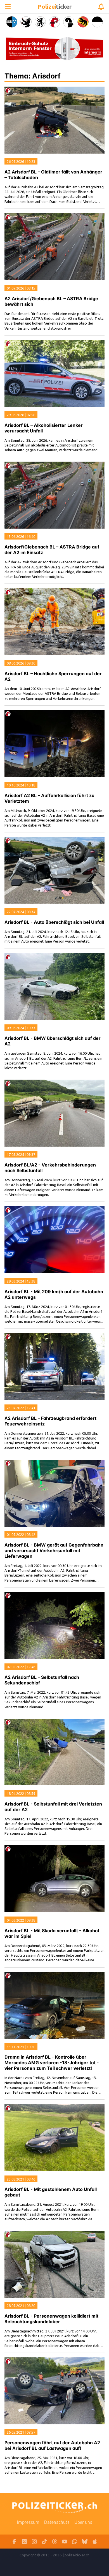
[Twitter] (24, 2542)
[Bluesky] (85, 2542)
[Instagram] (34, 2542)
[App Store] (95, 2542)
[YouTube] (65, 2542)
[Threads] (54, 2542)
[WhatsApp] (75, 2542)
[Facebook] (14, 2542)
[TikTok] (44, 2542)
